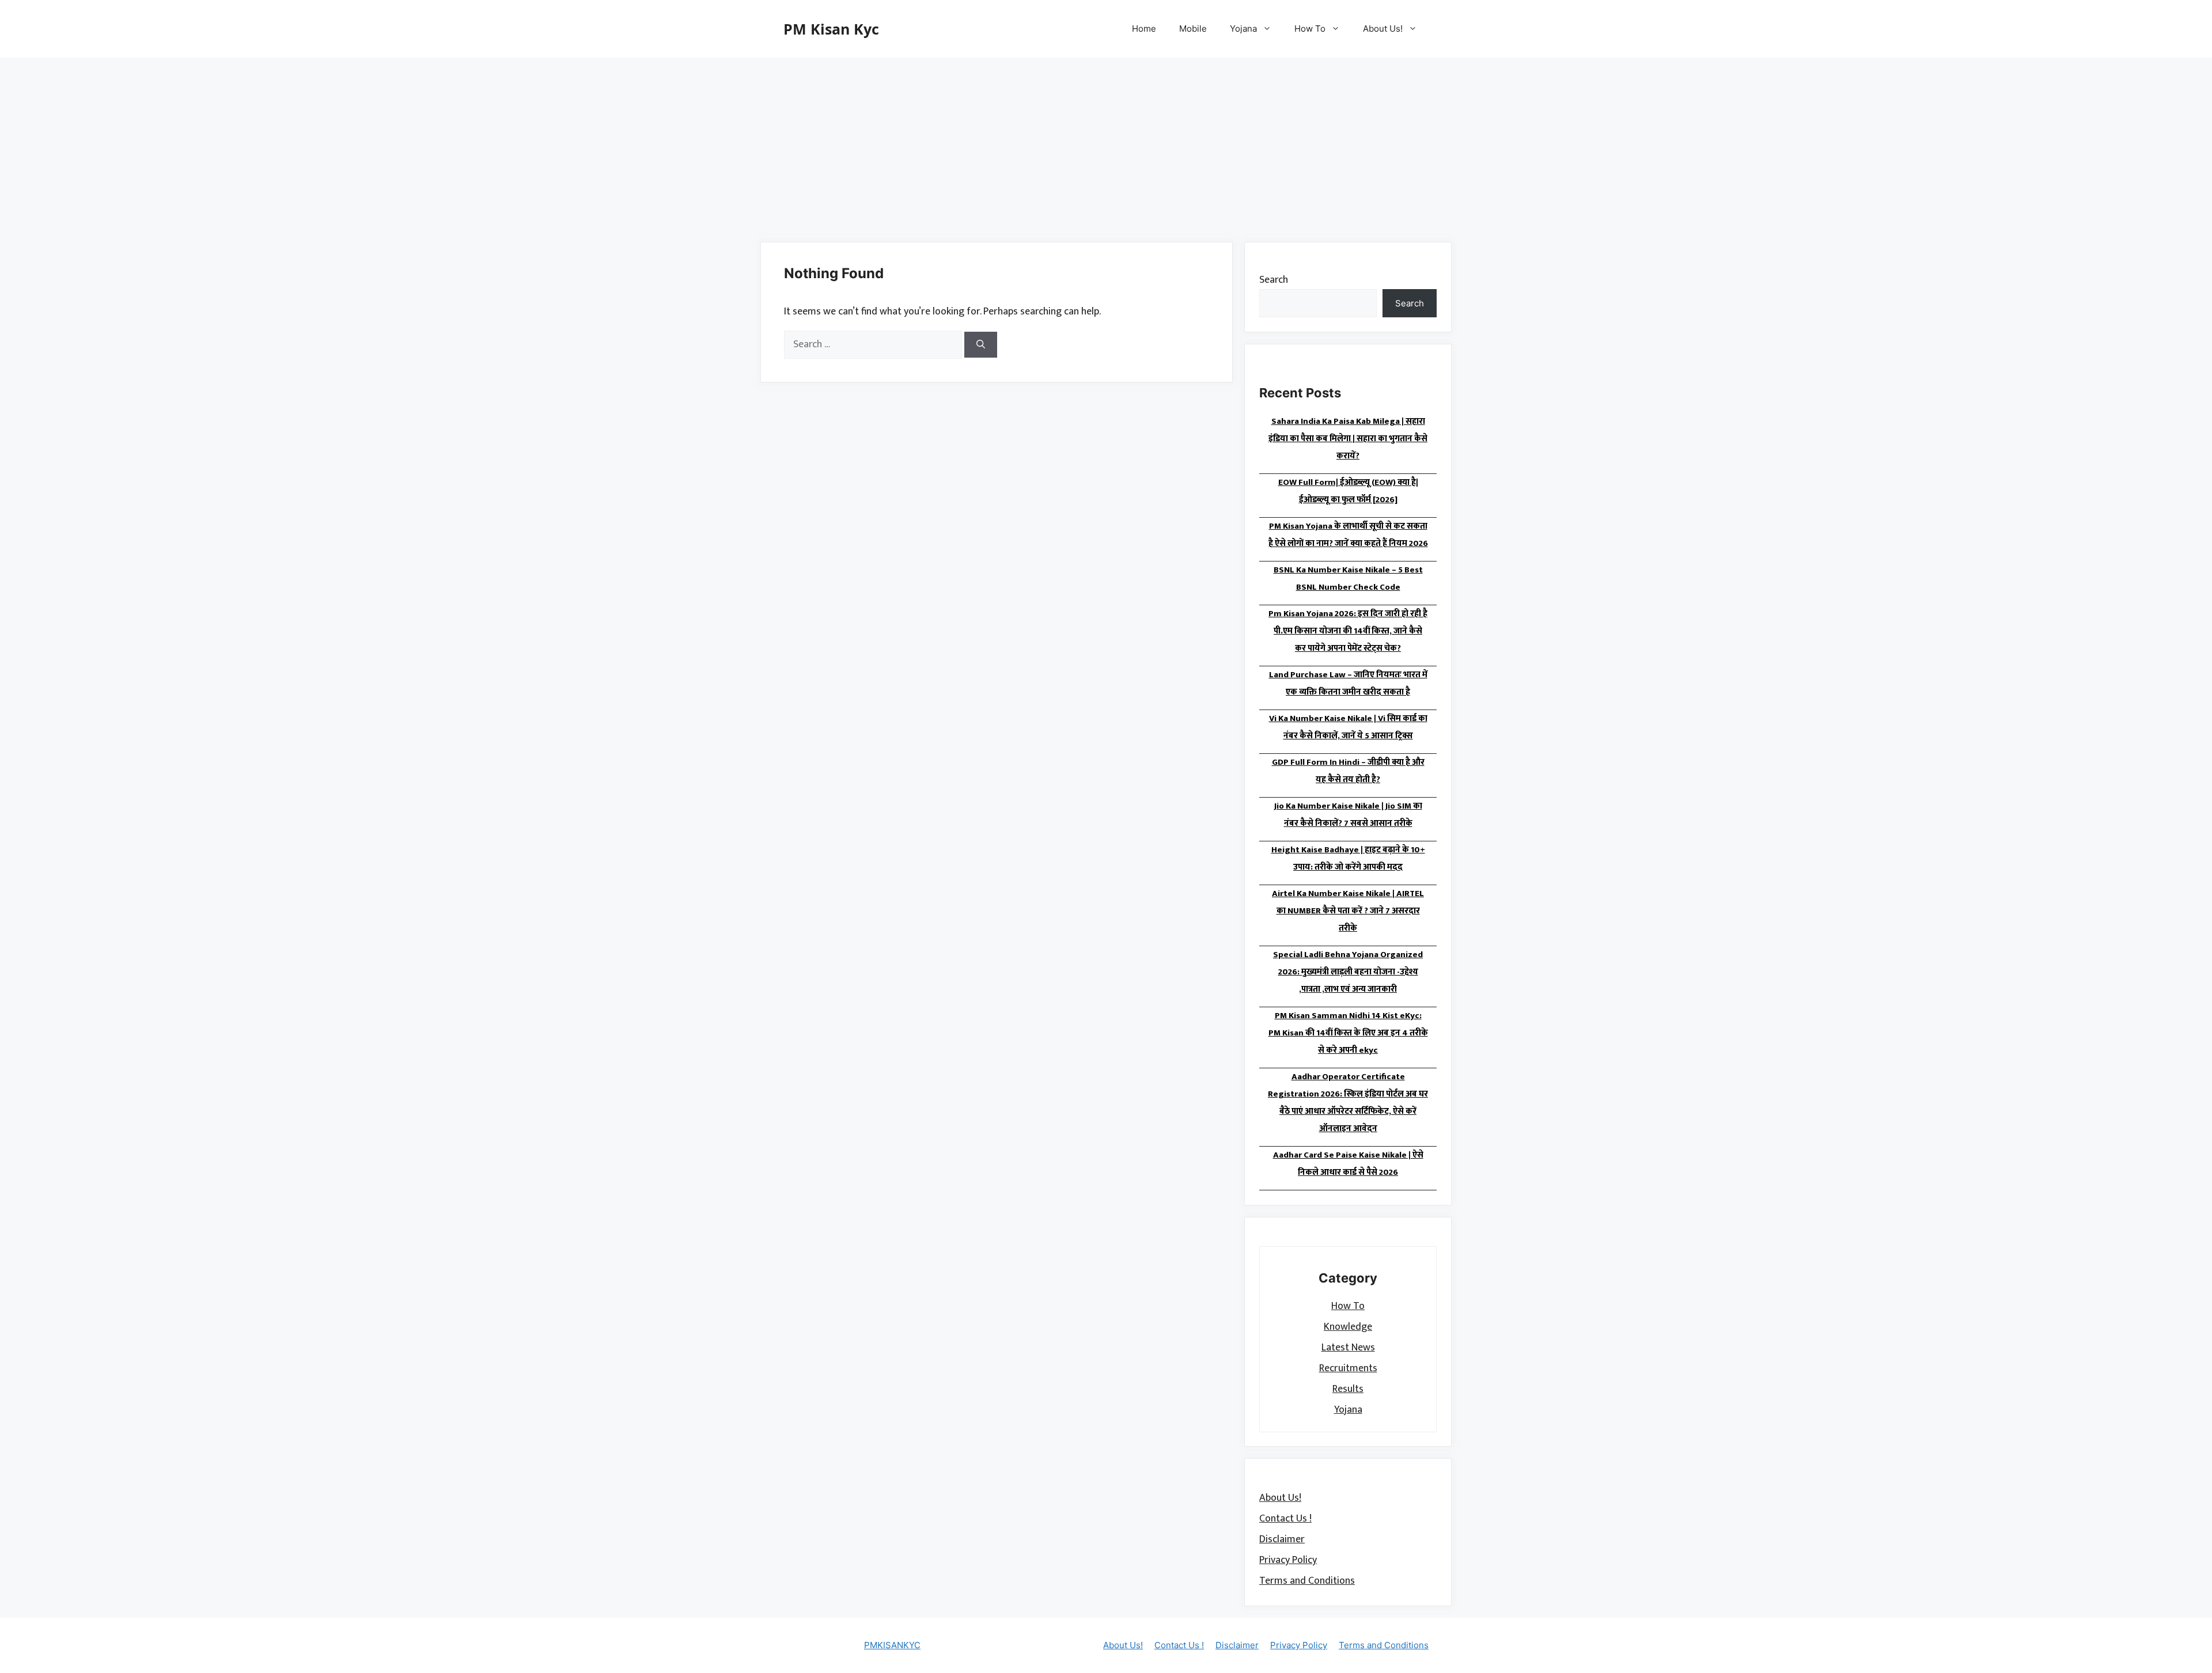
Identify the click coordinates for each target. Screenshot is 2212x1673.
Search (1274, 280)
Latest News (1348, 1347)
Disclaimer (1282, 1539)
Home (1144, 29)
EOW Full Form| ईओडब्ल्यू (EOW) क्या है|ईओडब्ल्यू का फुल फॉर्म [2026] (1348, 491)
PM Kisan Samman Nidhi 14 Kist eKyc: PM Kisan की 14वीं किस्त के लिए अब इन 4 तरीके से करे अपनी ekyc (1348, 1033)
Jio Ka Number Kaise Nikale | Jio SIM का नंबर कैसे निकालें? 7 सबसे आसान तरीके (1348, 815)
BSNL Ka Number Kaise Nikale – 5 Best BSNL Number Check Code (1348, 578)
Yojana (1243, 29)
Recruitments (1348, 1368)
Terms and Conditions (1307, 1581)
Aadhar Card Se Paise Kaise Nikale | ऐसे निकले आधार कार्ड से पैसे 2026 (1348, 1164)
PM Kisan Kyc (831, 29)
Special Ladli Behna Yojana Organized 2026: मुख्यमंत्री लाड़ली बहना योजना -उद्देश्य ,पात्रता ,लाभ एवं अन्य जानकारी (1348, 972)
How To (1310, 29)
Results (1348, 1389)
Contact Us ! (1285, 1519)
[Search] (981, 345)
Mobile (1193, 29)
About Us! (1383, 29)
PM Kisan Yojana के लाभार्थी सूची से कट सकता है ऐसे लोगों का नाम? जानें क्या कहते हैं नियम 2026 (1348, 535)
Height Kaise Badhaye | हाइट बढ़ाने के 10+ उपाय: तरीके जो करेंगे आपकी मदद (1348, 858)
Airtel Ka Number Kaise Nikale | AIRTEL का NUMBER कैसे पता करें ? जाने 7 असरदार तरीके (1348, 911)
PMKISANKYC (892, 1645)
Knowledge (1348, 1326)
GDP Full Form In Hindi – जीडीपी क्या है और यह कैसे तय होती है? (1348, 771)
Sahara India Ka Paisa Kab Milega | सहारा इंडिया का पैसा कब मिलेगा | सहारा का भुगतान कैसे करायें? (1348, 439)
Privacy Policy (1288, 1560)
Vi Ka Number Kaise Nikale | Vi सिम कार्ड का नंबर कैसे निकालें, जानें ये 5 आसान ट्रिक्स (1348, 727)
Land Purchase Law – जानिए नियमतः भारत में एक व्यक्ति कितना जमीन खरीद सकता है (1348, 683)
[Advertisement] (1106, 144)
